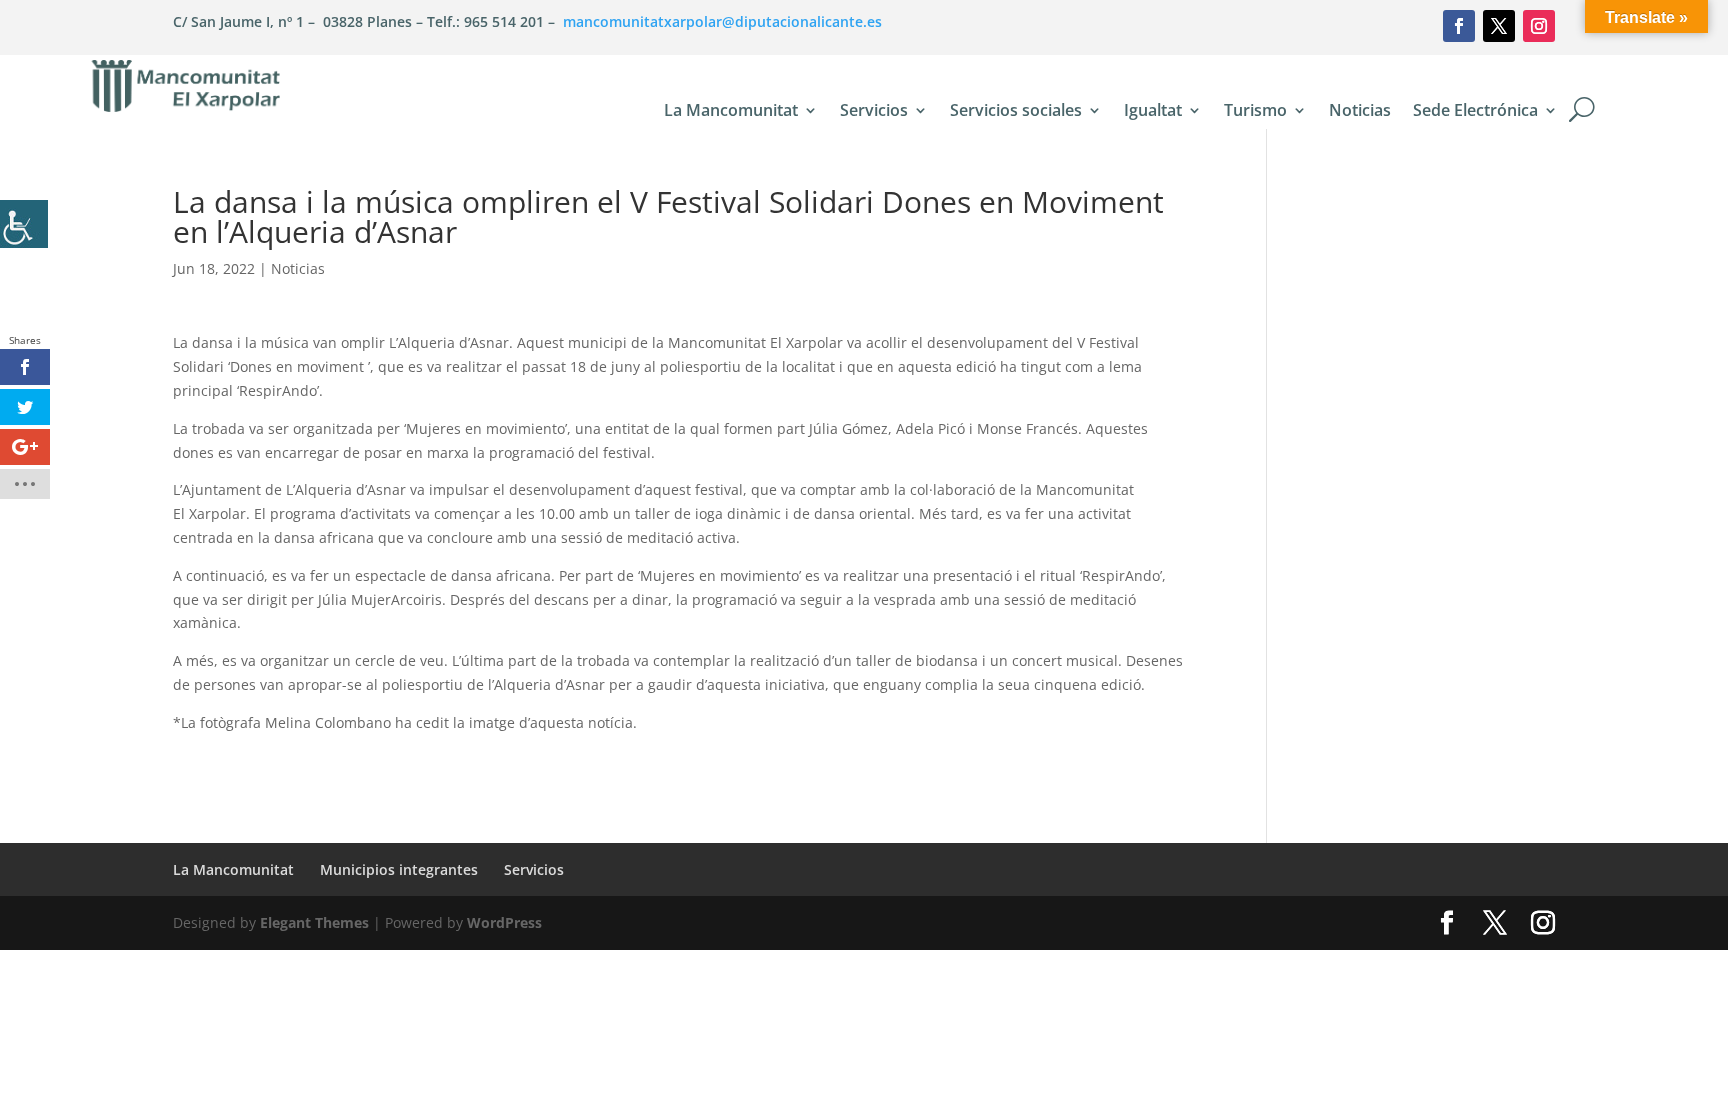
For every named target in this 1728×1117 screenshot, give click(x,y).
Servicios (874, 112)
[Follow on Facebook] (1459, 26)
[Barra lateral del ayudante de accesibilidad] (24, 224)
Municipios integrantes (399, 869)
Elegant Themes (314, 922)
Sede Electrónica (1475, 112)
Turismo (1255, 112)
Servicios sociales (1016, 112)
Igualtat (1153, 112)
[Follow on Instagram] (1539, 26)
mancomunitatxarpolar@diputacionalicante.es (722, 21)
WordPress (504, 922)
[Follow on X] (1499, 26)
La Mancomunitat (731, 112)
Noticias (1360, 112)
